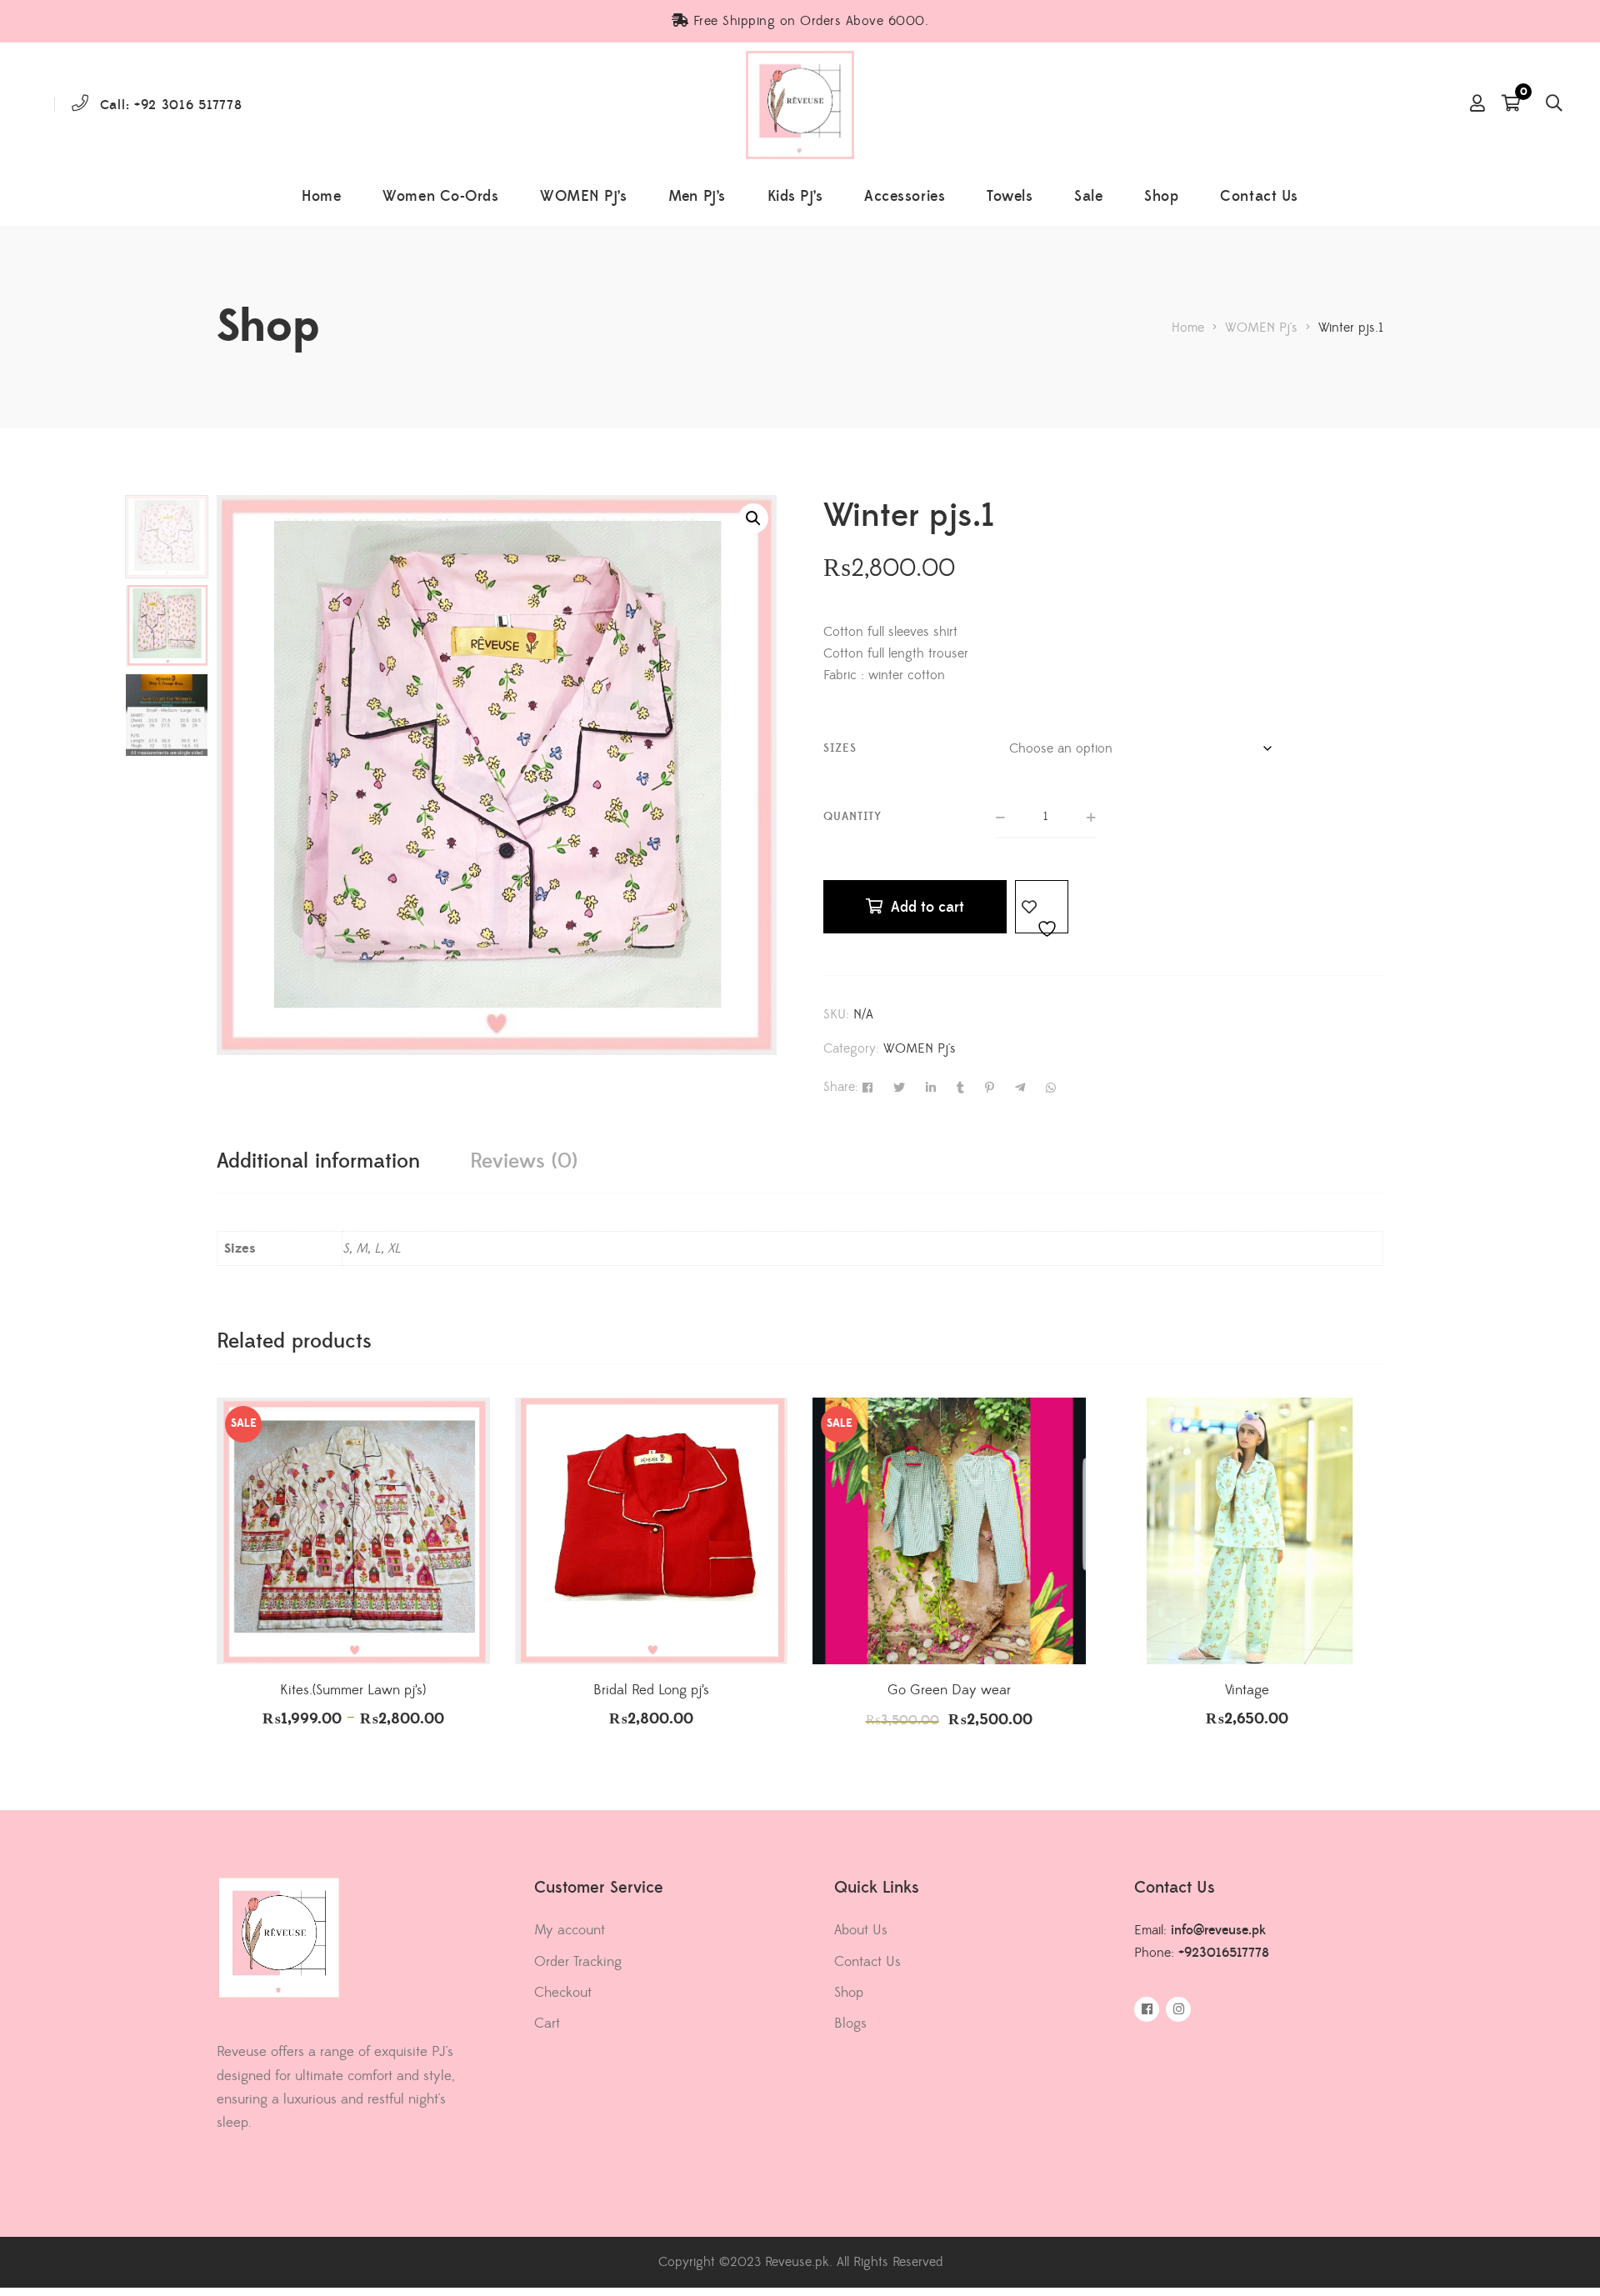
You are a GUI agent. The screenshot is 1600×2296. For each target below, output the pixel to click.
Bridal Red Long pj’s (651, 1690)
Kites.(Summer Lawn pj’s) (353, 1690)
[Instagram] (1178, 2009)
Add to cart (927, 907)
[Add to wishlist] (1042, 907)
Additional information (318, 1161)
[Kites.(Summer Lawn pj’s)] (353, 1531)
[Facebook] (1147, 2009)
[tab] (318, 1161)
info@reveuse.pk (1218, 1930)
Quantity (852, 817)
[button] (753, 518)
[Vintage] (1247, 1531)
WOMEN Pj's (920, 1048)
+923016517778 (1224, 1953)
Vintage (1247, 1690)
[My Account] (1477, 105)
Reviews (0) (524, 1161)
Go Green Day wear (949, 1690)
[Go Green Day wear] (949, 1531)
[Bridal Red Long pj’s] (652, 1531)
